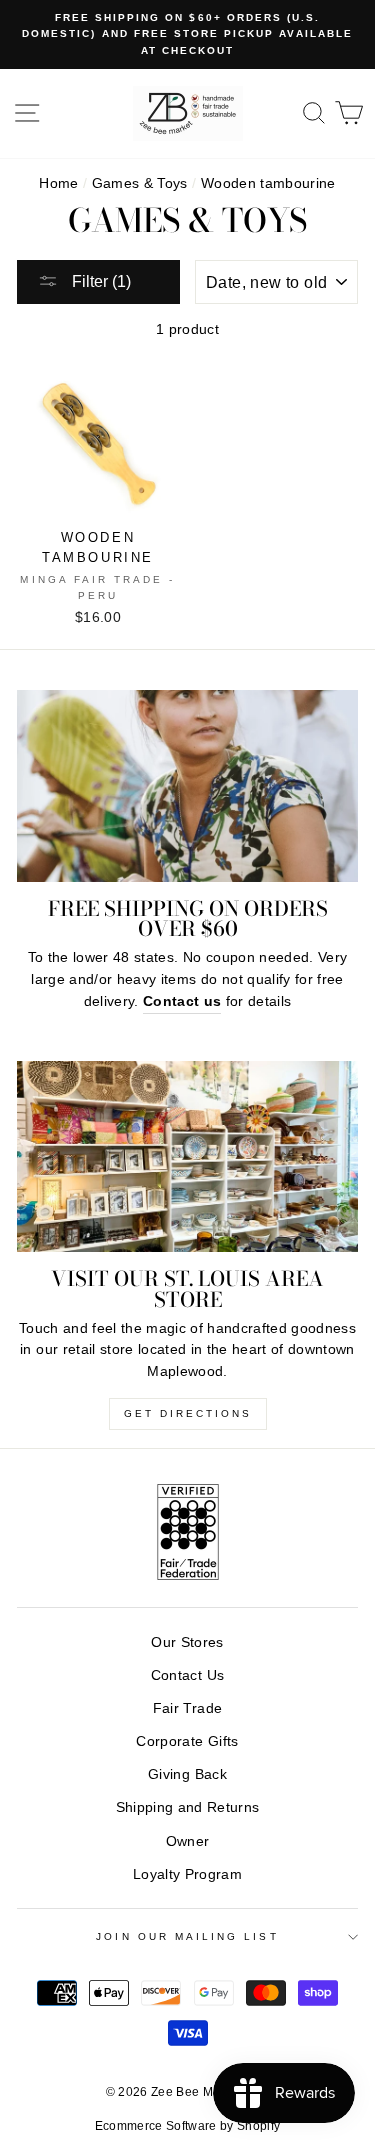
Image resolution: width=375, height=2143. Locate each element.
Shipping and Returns (188, 1807)
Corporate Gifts (187, 1741)
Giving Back (187, 1774)
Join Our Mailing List (187, 1936)
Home (58, 183)
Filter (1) (99, 281)
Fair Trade (187, 1708)
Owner (188, 1841)
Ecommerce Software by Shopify (188, 2126)
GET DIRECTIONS (188, 1413)
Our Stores (187, 1642)
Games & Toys (140, 183)
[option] (187, 34)
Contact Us (187, 1675)
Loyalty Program (187, 1874)
